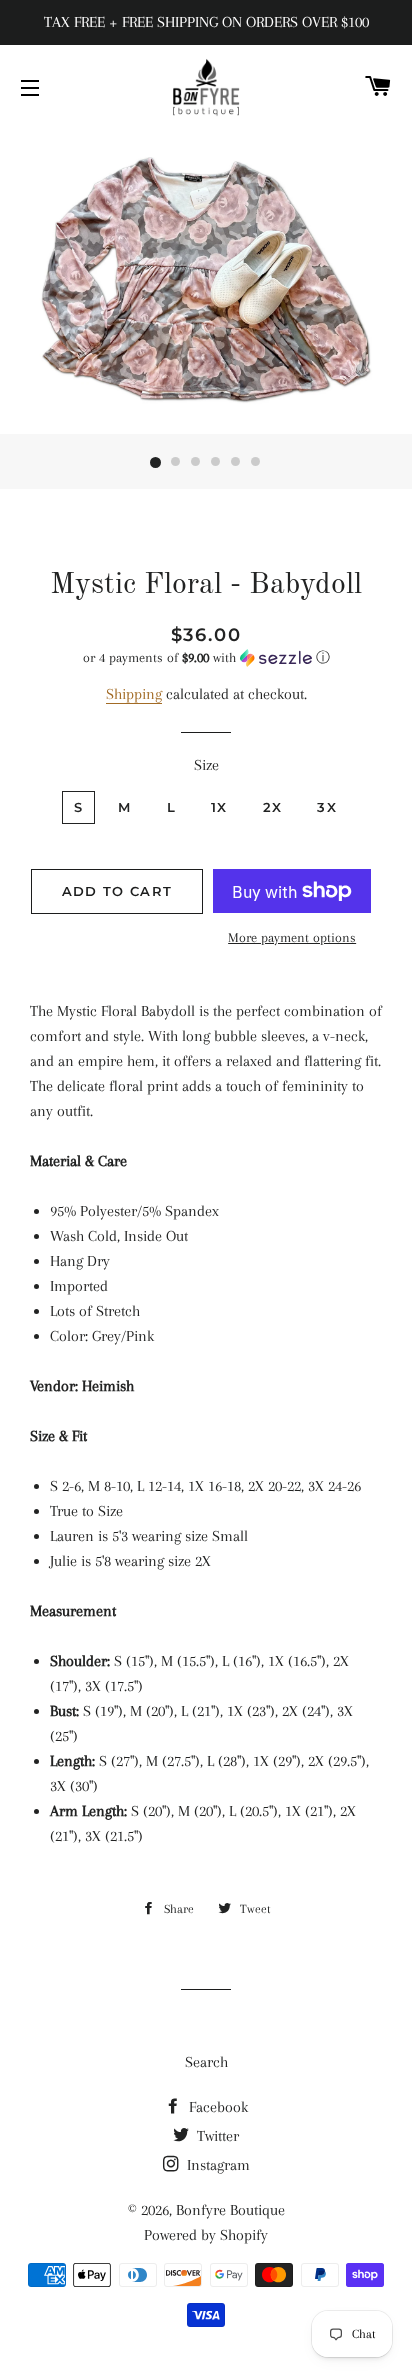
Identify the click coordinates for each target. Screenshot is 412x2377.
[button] (206, 658)
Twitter (216, 2136)
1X (219, 807)
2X (273, 807)
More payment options (292, 937)
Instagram (216, 2165)
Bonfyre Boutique (230, 2210)
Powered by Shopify (206, 2235)
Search (206, 2062)
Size (206, 765)
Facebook (216, 2107)
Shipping (134, 694)
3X (327, 807)
